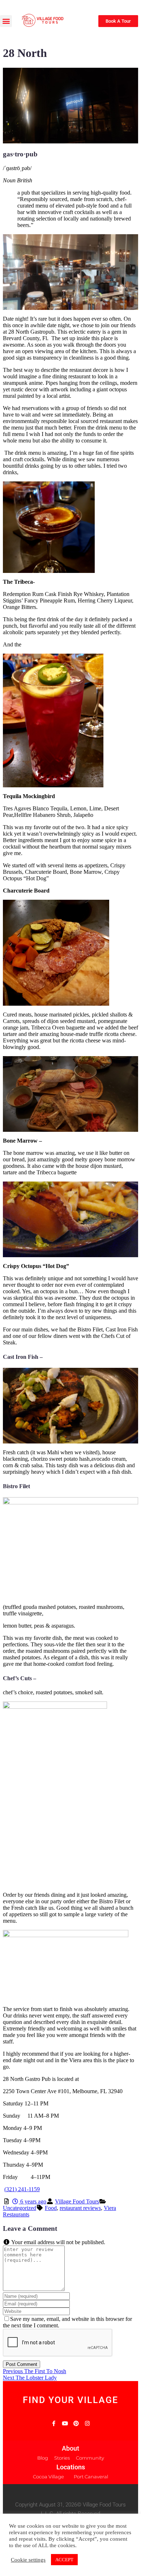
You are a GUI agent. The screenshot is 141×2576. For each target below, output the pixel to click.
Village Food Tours (77, 2201)
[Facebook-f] (54, 2423)
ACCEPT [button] (64, 2560)
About (70, 2448)
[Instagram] (87, 2423)
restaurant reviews (80, 2208)
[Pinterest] (76, 2423)
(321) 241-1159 (22, 2189)
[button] (6, 21)
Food (51, 2208)
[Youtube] (65, 2423)
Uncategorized (20, 2208)
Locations (71, 2467)
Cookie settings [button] (28, 2560)
